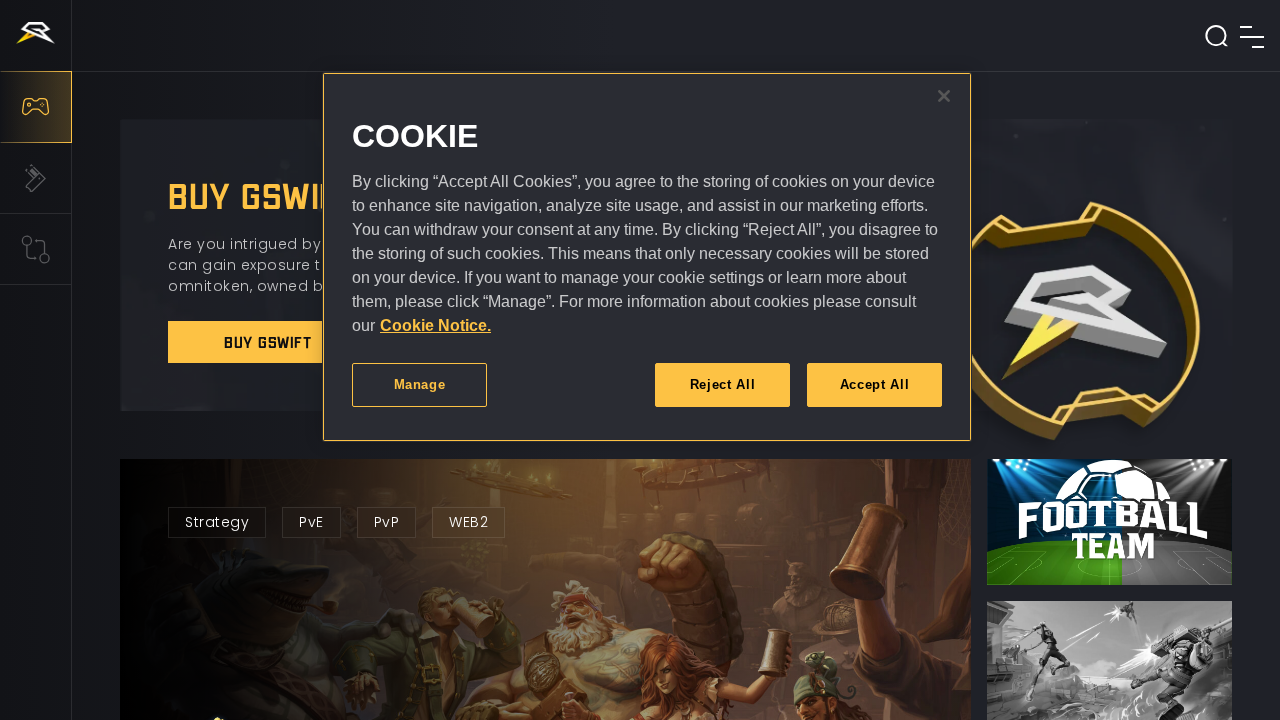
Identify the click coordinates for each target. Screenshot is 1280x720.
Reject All (723, 384)
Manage (420, 384)
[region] (647, 257)
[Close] (944, 96)
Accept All (875, 384)
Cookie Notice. (435, 325)
